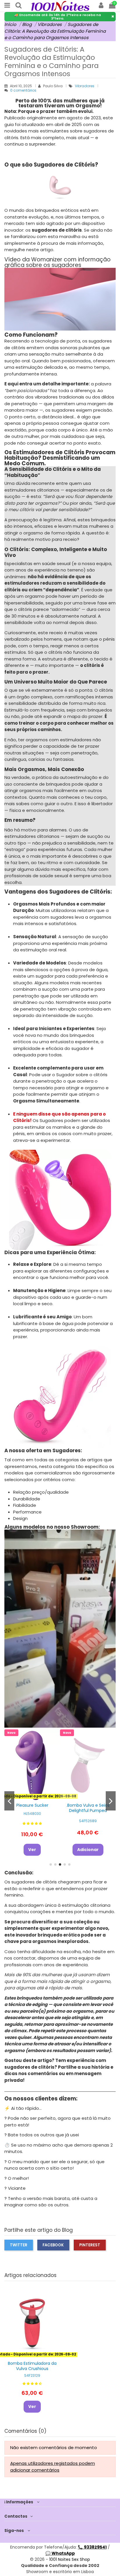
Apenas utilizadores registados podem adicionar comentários (53, 2467)
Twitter (19, 2245)
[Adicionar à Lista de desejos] (84, 1795)
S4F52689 (88, 1821)
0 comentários (23, 90)
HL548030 (32, 1814)
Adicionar (88, 1850)
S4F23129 (32, 2375)
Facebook (53, 2245)
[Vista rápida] (32, 1803)
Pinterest (90, 2245)
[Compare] (92, 1795)
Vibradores (85, 86)
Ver (32, 1850)
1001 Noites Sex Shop (70, 2559)
